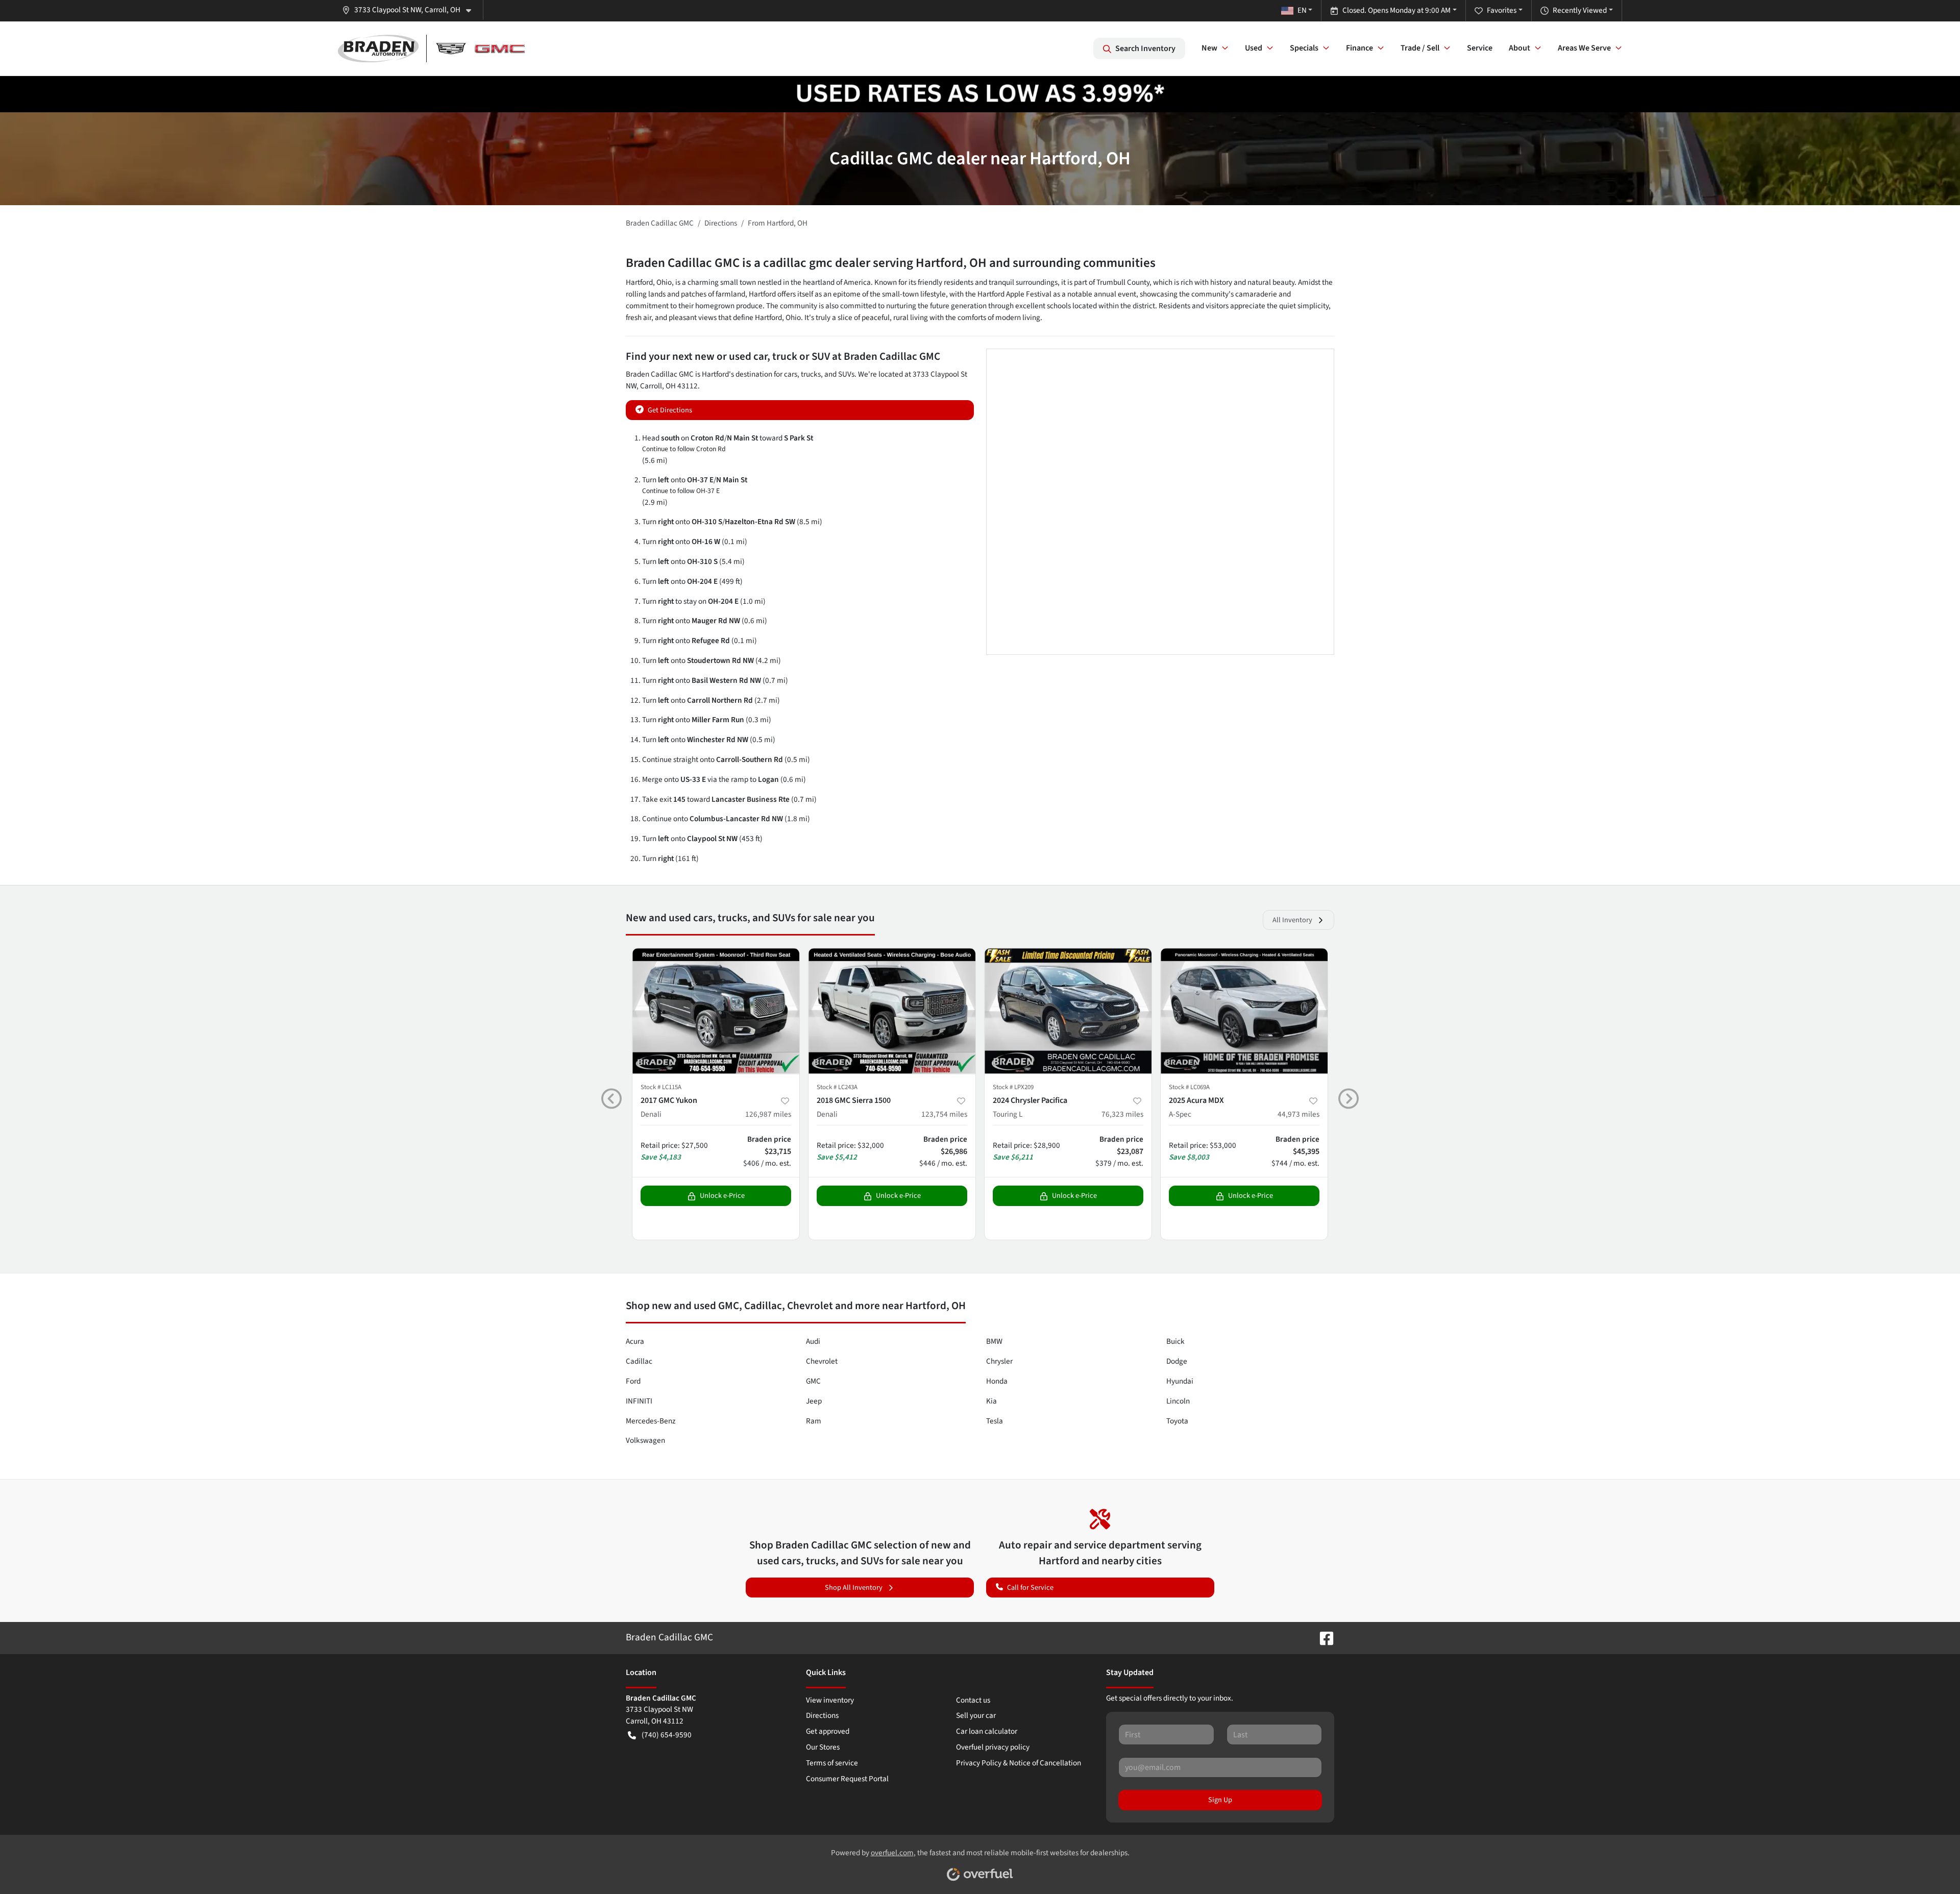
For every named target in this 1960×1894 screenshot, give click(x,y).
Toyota (1177, 1421)
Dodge (1177, 1361)
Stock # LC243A (837, 1087)
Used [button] (1254, 48)
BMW (994, 1341)
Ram (814, 1421)
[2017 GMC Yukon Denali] (716, 1011)
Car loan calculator (987, 1731)
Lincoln (1178, 1401)
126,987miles (768, 1114)
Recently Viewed (1580, 10)
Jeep (814, 1401)
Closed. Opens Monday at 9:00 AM (1396, 10)
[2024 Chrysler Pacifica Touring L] (1068, 1011)
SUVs (846, 374)
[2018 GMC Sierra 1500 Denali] (892, 1011)
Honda (997, 1381)
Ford (633, 1381)
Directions (822, 1715)
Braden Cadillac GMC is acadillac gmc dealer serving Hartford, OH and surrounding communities (891, 263)
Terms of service (832, 1763)
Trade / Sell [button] (1420, 48)
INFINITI (639, 1401)
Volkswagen (645, 1440)
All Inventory (1292, 920)
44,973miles (1298, 1114)
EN (1302, 10)
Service (1480, 48)
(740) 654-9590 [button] (667, 1735)
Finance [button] (1359, 48)
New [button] (1209, 48)
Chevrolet (822, 1361)
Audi (813, 1341)
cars (791, 374)
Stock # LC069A (1189, 1087)
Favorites (1502, 10)
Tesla (995, 1421)
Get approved (828, 1731)
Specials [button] (1304, 48)
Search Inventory (1145, 48)
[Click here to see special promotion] (980, 93)
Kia (991, 1401)
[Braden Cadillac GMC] (431, 48)
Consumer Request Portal (847, 1779)
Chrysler (999, 1361)
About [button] (1520, 48)
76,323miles (1122, 1114)
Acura (635, 1341)
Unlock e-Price (722, 1196)
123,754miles (944, 1114)
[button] (411, 10)
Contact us (973, 1700)
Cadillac (639, 1361)
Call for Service (1030, 1588)
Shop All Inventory (854, 1588)
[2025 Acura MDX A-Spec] (1244, 1011)
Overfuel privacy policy (993, 1747)
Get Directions (670, 410)
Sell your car (976, 1715)
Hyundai (1180, 1381)
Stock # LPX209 (1013, 1087)
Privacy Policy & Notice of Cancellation (1019, 1763)
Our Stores (823, 1747)
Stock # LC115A (661, 1087)
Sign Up (1220, 1800)
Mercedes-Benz (651, 1421)
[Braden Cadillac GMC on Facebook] (1322, 1637)
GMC (813, 1381)
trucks (811, 374)
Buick (1175, 1341)
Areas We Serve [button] (1584, 48)
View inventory (830, 1700)
